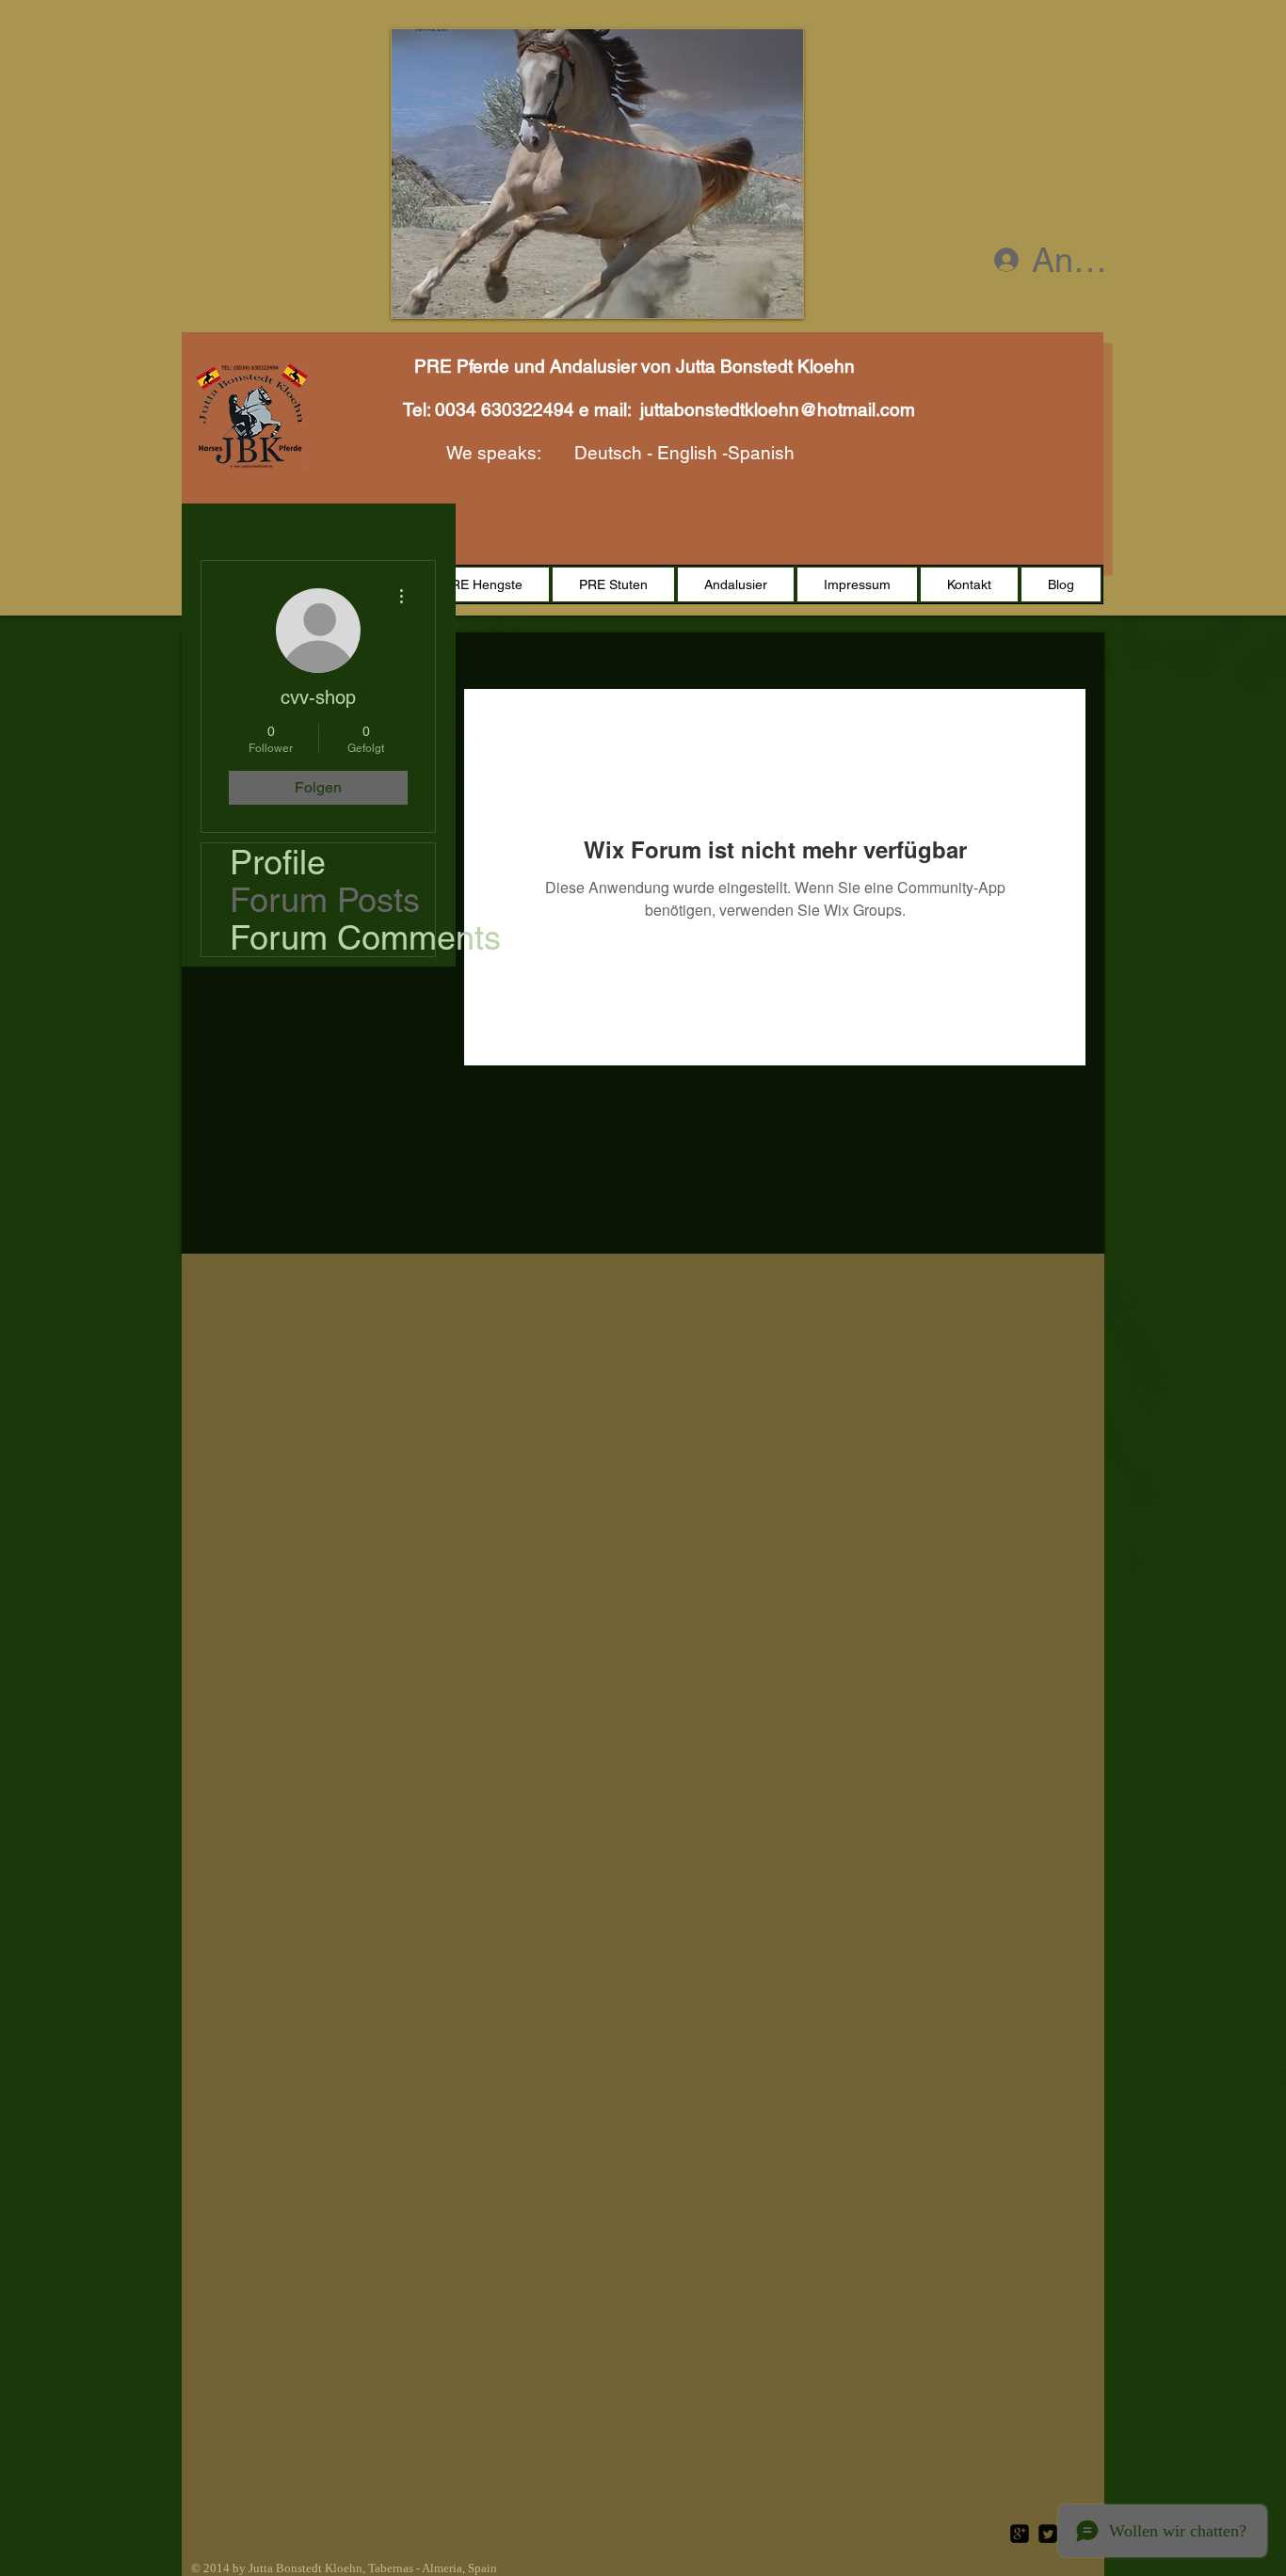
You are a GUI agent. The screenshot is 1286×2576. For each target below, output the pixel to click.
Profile (278, 862)
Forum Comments (332, 937)
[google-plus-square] (1020, 2534)
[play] (775, 290)
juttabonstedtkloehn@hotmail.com (778, 409)
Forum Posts (325, 900)
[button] (597, 174)
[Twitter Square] (1048, 2534)
